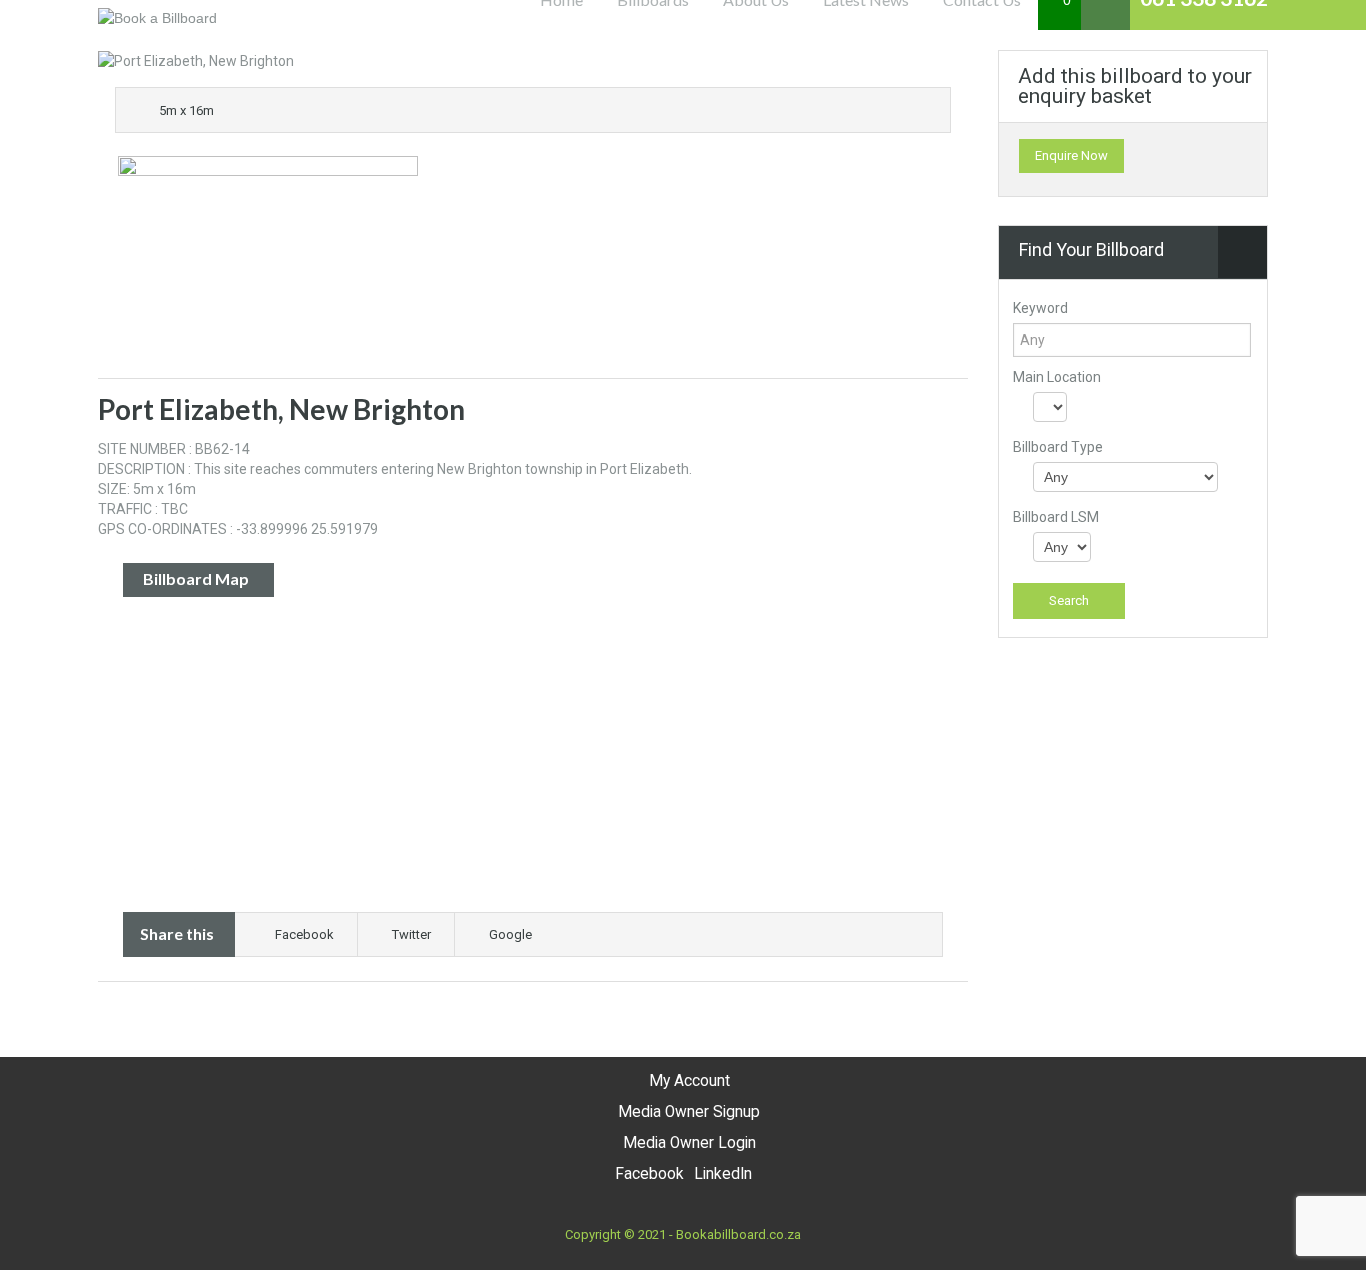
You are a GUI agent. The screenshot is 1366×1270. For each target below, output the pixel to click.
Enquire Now (1071, 155)
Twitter (411, 934)
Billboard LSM (1056, 517)
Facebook (304, 934)
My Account (689, 1081)
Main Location (1057, 377)
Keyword (1040, 308)
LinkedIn (723, 1174)
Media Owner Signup (689, 1112)
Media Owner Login (689, 1143)
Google (510, 934)
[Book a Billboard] (157, 17)
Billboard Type (1058, 447)
